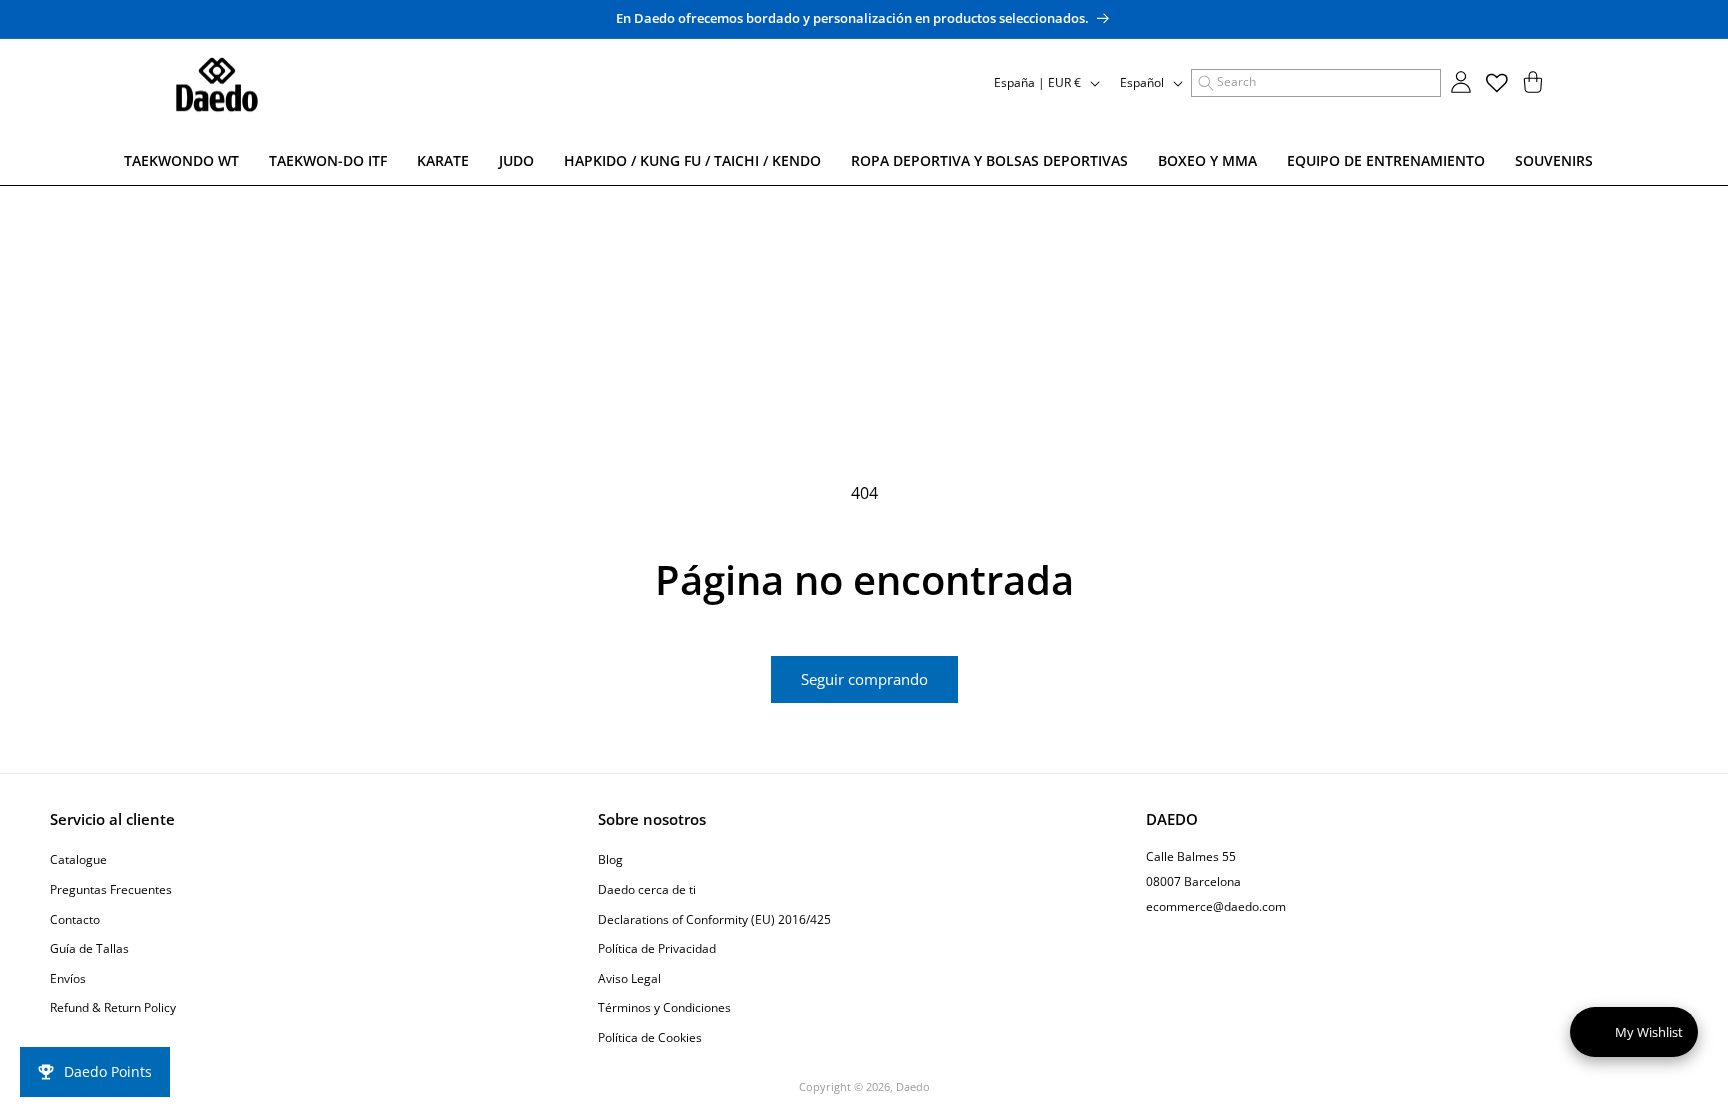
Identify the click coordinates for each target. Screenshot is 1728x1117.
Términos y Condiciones (664, 1007)
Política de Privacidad (657, 948)
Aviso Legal (629, 978)
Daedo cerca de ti (647, 889)
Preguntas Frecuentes (111, 889)
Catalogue (78, 859)
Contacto (75, 919)
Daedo (913, 1086)
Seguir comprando (864, 679)
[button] (1316, 83)
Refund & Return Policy (113, 1007)
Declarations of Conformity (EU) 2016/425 (714, 919)
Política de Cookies (650, 1037)
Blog (610, 859)
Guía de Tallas (89, 948)
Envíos (68, 978)
